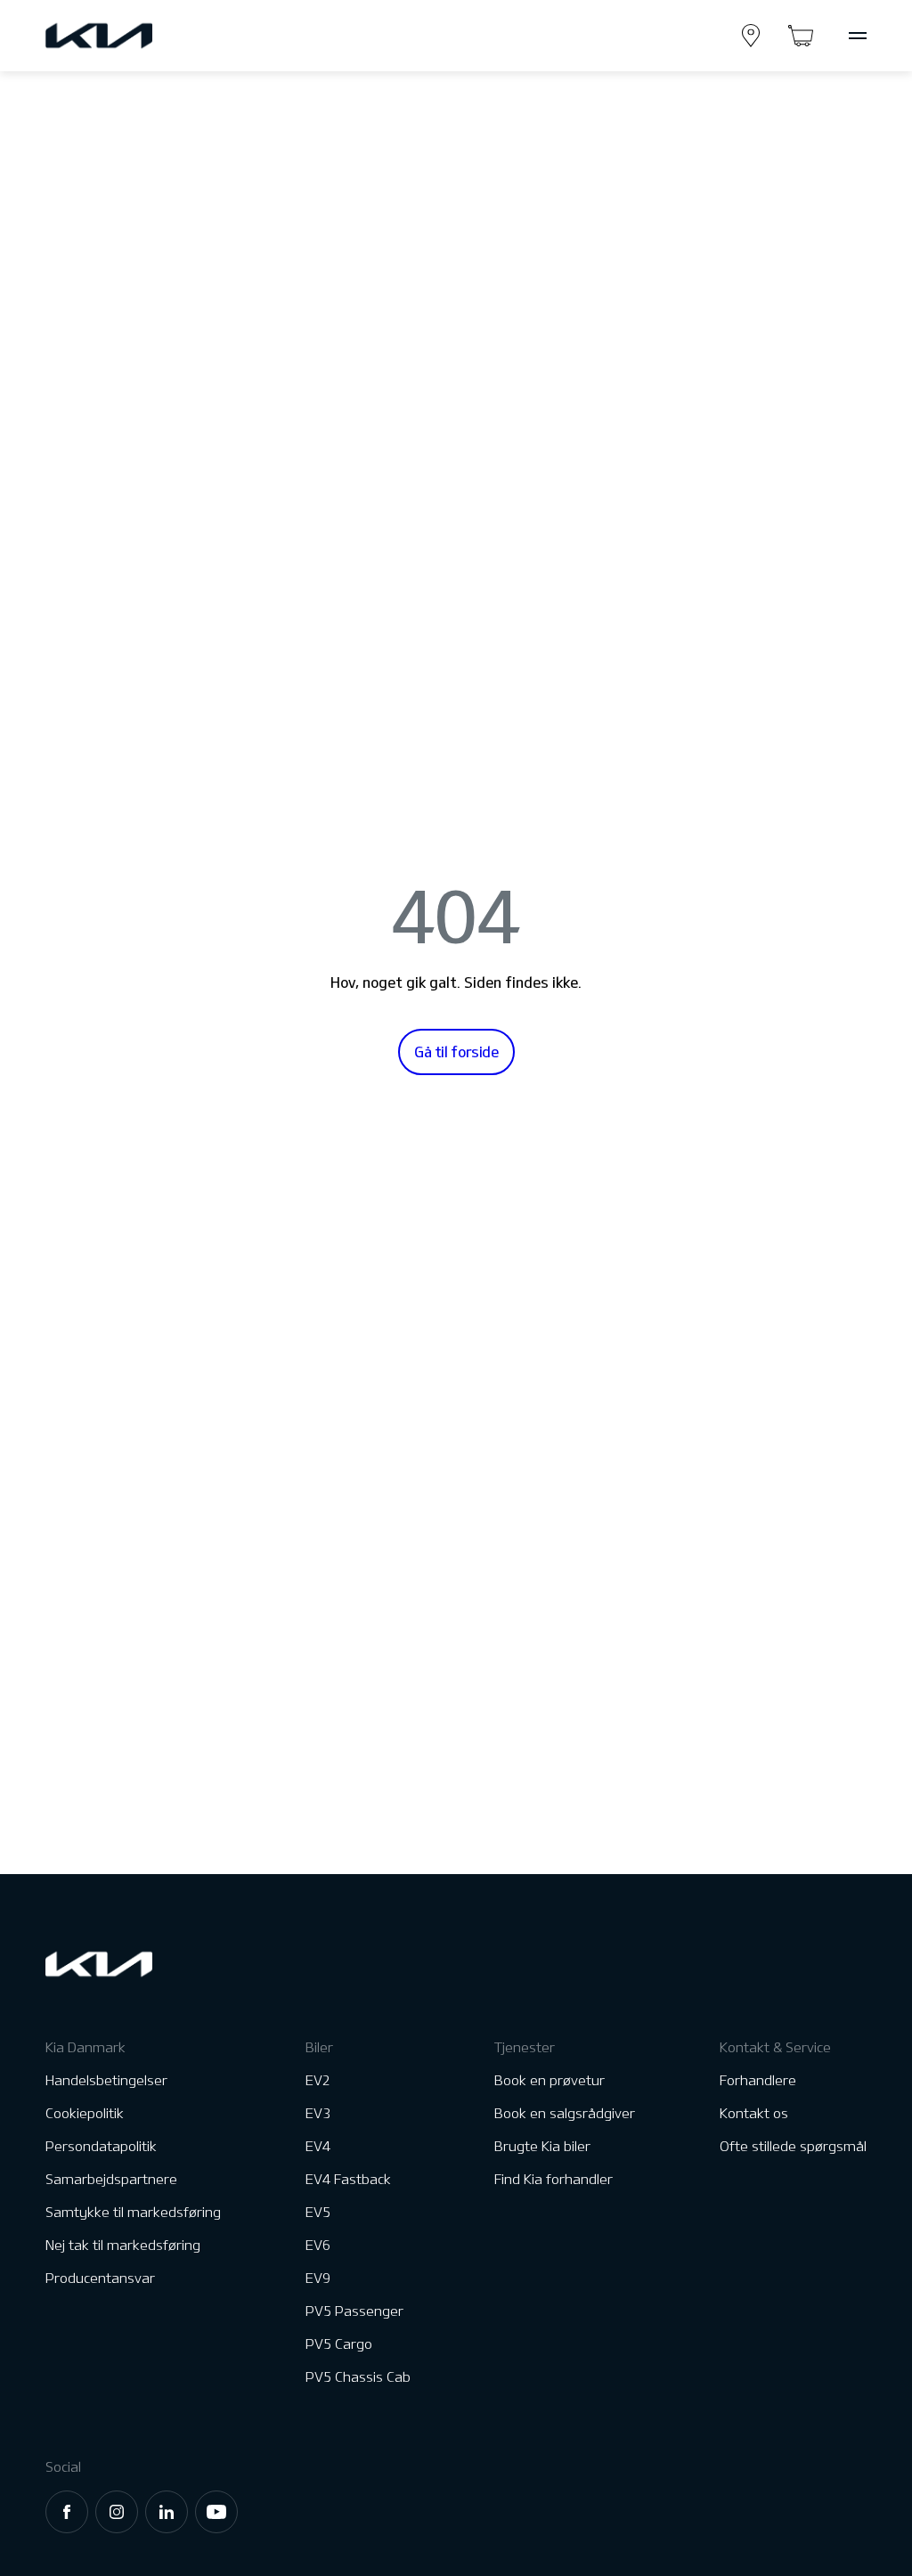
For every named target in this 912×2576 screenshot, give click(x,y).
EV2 (318, 2080)
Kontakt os (754, 2113)
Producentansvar (100, 2278)
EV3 (318, 2113)
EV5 (318, 2212)
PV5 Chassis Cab (358, 2377)
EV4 (318, 2146)
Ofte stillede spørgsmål (793, 2146)
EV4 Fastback (348, 2179)
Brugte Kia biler (542, 2146)
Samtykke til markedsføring (133, 2212)
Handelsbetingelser (106, 2080)
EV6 (318, 2245)
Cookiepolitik (85, 2113)
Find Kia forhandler (554, 2179)
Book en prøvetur (550, 2080)
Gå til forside (456, 1052)
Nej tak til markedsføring (123, 2245)
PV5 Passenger (354, 2311)
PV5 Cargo (339, 2344)
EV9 (318, 2278)
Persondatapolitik (101, 2146)
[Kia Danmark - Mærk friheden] (142, 36)
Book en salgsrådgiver (565, 2113)
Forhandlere (758, 2080)
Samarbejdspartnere (111, 2179)
